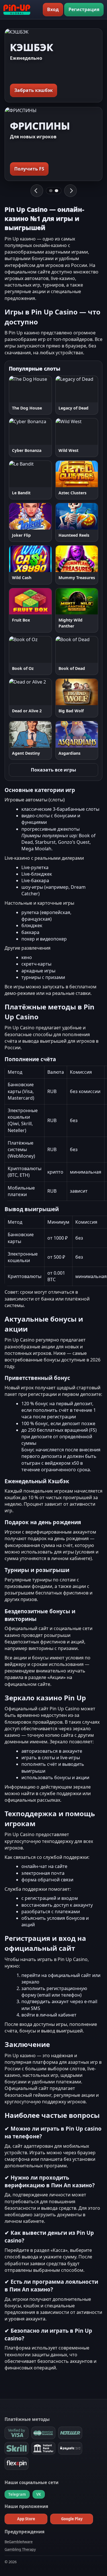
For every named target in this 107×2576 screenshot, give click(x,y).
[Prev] (37, 191)
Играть (18, 389)
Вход (53, 9)
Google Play (72, 2519)
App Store (26, 2519)
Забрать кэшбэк (34, 90)
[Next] (70, 191)
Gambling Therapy (20, 2549)
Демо (45, 389)
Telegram (17, 2494)
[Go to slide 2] (56, 191)
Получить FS (29, 169)
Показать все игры (53, 770)
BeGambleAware (19, 2542)
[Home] (17, 10)
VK (39, 2494)
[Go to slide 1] (51, 191)
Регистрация (84, 9)
